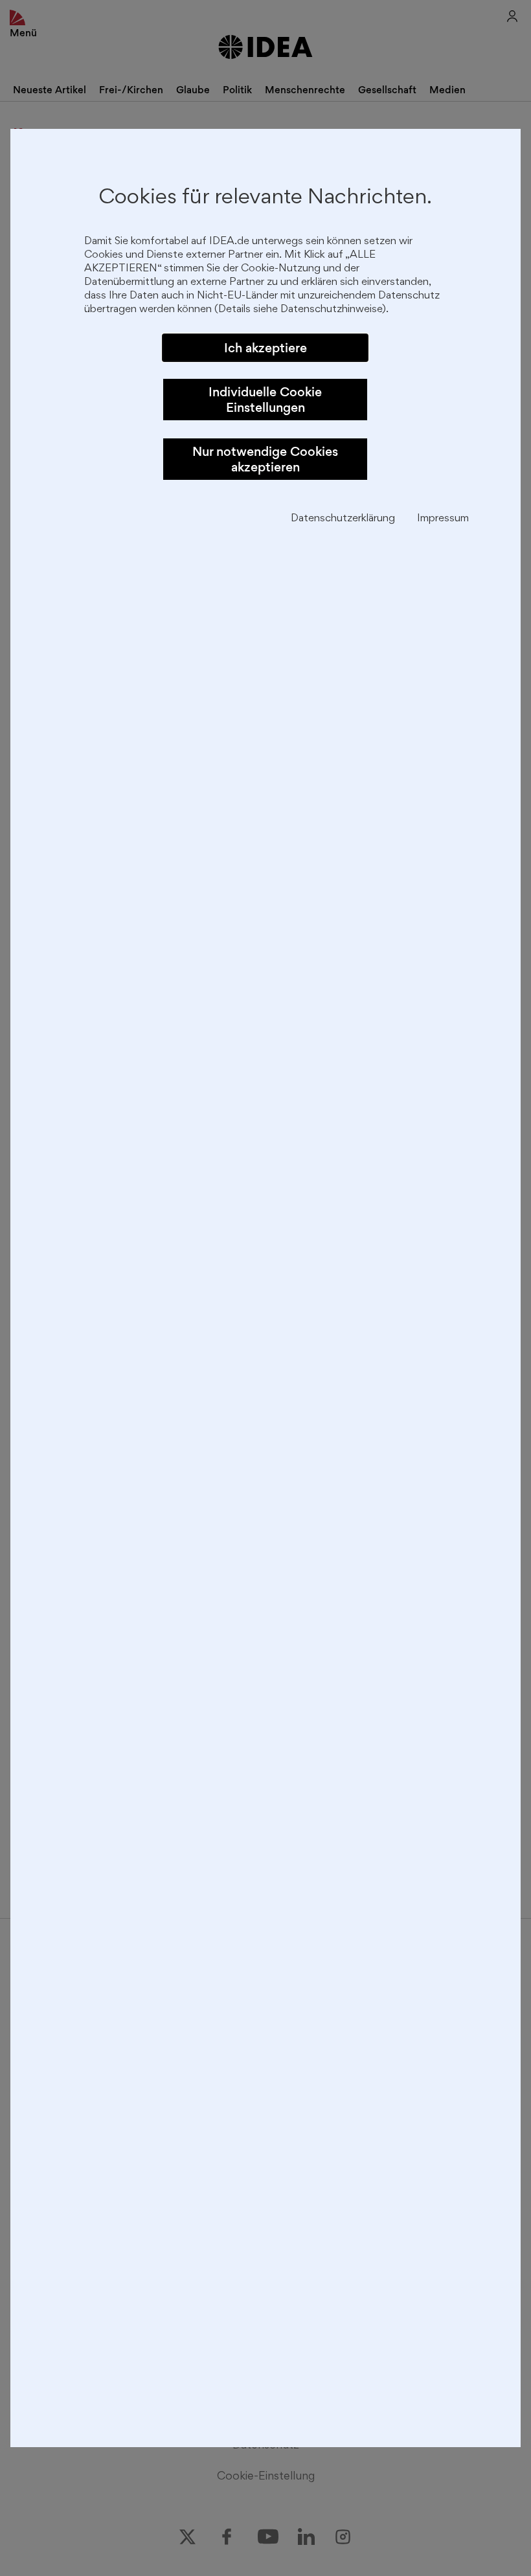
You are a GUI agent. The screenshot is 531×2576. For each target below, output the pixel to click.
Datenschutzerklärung (343, 519)
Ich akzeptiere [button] (265, 348)
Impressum (443, 519)
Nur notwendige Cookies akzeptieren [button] (265, 459)
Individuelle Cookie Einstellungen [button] (265, 400)
